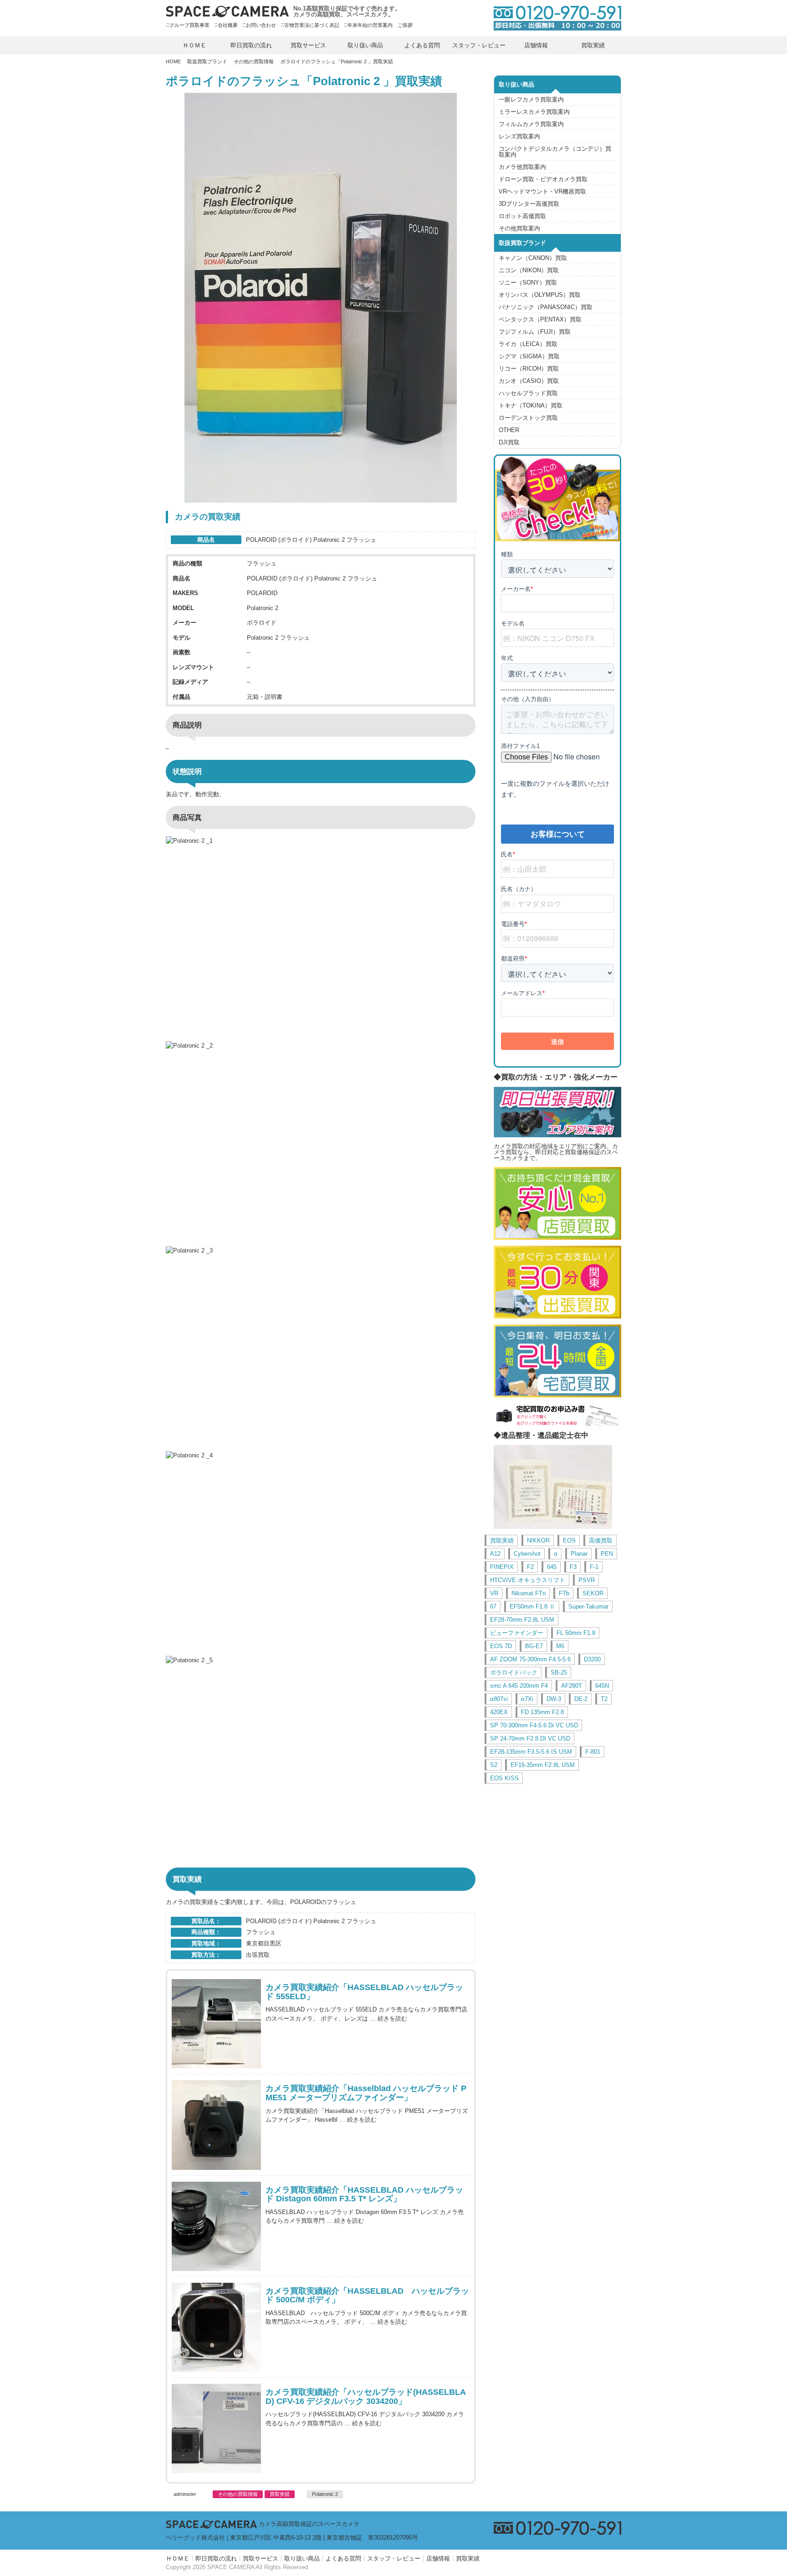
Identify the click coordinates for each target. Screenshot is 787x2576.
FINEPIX (502, 1567)
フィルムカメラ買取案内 (531, 124)
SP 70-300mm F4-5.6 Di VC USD (534, 1725)
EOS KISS (504, 1778)
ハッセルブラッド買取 (528, 393)
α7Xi (527, 1699)
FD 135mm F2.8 (542, 1712)
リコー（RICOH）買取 (529, 369)
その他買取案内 (519, 228)
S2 (494, 1765)
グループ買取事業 (189, 25)
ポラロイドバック (514, 1672)
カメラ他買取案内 (522, 167)
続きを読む (392, 2019)
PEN (607, 1554)
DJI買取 (509, 442)
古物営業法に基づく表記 (312, 25)
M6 (560, 1646)
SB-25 (559, 1672)
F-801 (593, 1752)
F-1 (594, 1567)
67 (493, 1606)
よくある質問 (422, 45)
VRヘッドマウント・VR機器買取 (542, 191)
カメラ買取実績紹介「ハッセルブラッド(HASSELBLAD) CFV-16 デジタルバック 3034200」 (366, 2397)
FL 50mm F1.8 (576, 1633)
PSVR (587, 1580)
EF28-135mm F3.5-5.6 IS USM (531, 1752)
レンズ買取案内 (519, 136)
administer (185, 2494)
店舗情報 (536, 45)
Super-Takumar (588, 1606)
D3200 (592, 1659)
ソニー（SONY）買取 (528, 283)
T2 (604, 1699)
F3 (573, 1567)
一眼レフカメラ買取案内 (531, 99)
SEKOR (593, 1593)
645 (552, 1567)
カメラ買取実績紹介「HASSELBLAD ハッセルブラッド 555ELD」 (364, 1992)
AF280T (572, 1686)
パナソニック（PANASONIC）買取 (546, 307)
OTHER (509, 430)
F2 (530, 1567)
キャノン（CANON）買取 (533, 258)
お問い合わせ (261, 25)
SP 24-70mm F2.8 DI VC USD (530, 1739)
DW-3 (554, 1699)
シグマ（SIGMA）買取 (529, 356)
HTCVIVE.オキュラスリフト (528, 1580)
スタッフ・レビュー (479, 45)
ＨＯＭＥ (194, 45)
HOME (173, 61)
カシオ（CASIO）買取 (529, 381)
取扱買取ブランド (207, 61)
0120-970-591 (553, 18)
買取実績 (593, 45)
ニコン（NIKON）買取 (529, 270)
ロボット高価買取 (522, 216)
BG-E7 (534, 1646)
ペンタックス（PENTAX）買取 (540, 319)
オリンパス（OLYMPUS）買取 (540, 295)
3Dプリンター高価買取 (529, 204)
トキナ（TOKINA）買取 (531, 405)
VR (494, 1593)
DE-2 (581, 1699)
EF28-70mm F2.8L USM (522, 1620)
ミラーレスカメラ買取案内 (534, 112)
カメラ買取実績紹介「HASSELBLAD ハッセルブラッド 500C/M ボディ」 (367, 2296)
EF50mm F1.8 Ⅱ (532, 1606)
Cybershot (527, 1554)
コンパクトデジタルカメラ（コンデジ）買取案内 (555, 152)
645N (602, 1686)
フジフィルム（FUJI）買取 (535, 332)
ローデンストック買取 (528, 418)
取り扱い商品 (365, 45)
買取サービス (308, 45)
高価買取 (601, 1540)
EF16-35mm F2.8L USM (543, 1765)
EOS (569, 1540)
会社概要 (228, 25)
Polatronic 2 (325, 2494)
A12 (495, 1554)
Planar (579, 1554)
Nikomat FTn (529, 1593)
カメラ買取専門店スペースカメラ (227, 11)
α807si (499, 1699)
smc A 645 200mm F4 (519, 1686)
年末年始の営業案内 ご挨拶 (380, 25)
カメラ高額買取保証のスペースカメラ (309, 2524)
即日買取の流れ (251, 45)
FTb (564, 1593)
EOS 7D (501, 1646)
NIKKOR (538, 1540)
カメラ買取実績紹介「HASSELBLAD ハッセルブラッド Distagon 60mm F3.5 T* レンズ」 (364, 2195)
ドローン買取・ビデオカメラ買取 (543, 179)
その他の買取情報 (254, 61)
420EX (499, 1712)
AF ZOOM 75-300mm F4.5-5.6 (530, 1659)
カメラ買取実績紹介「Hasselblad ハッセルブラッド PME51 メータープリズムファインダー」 (366, 2093)
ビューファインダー (517, 1633)
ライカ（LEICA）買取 (528, 344)
